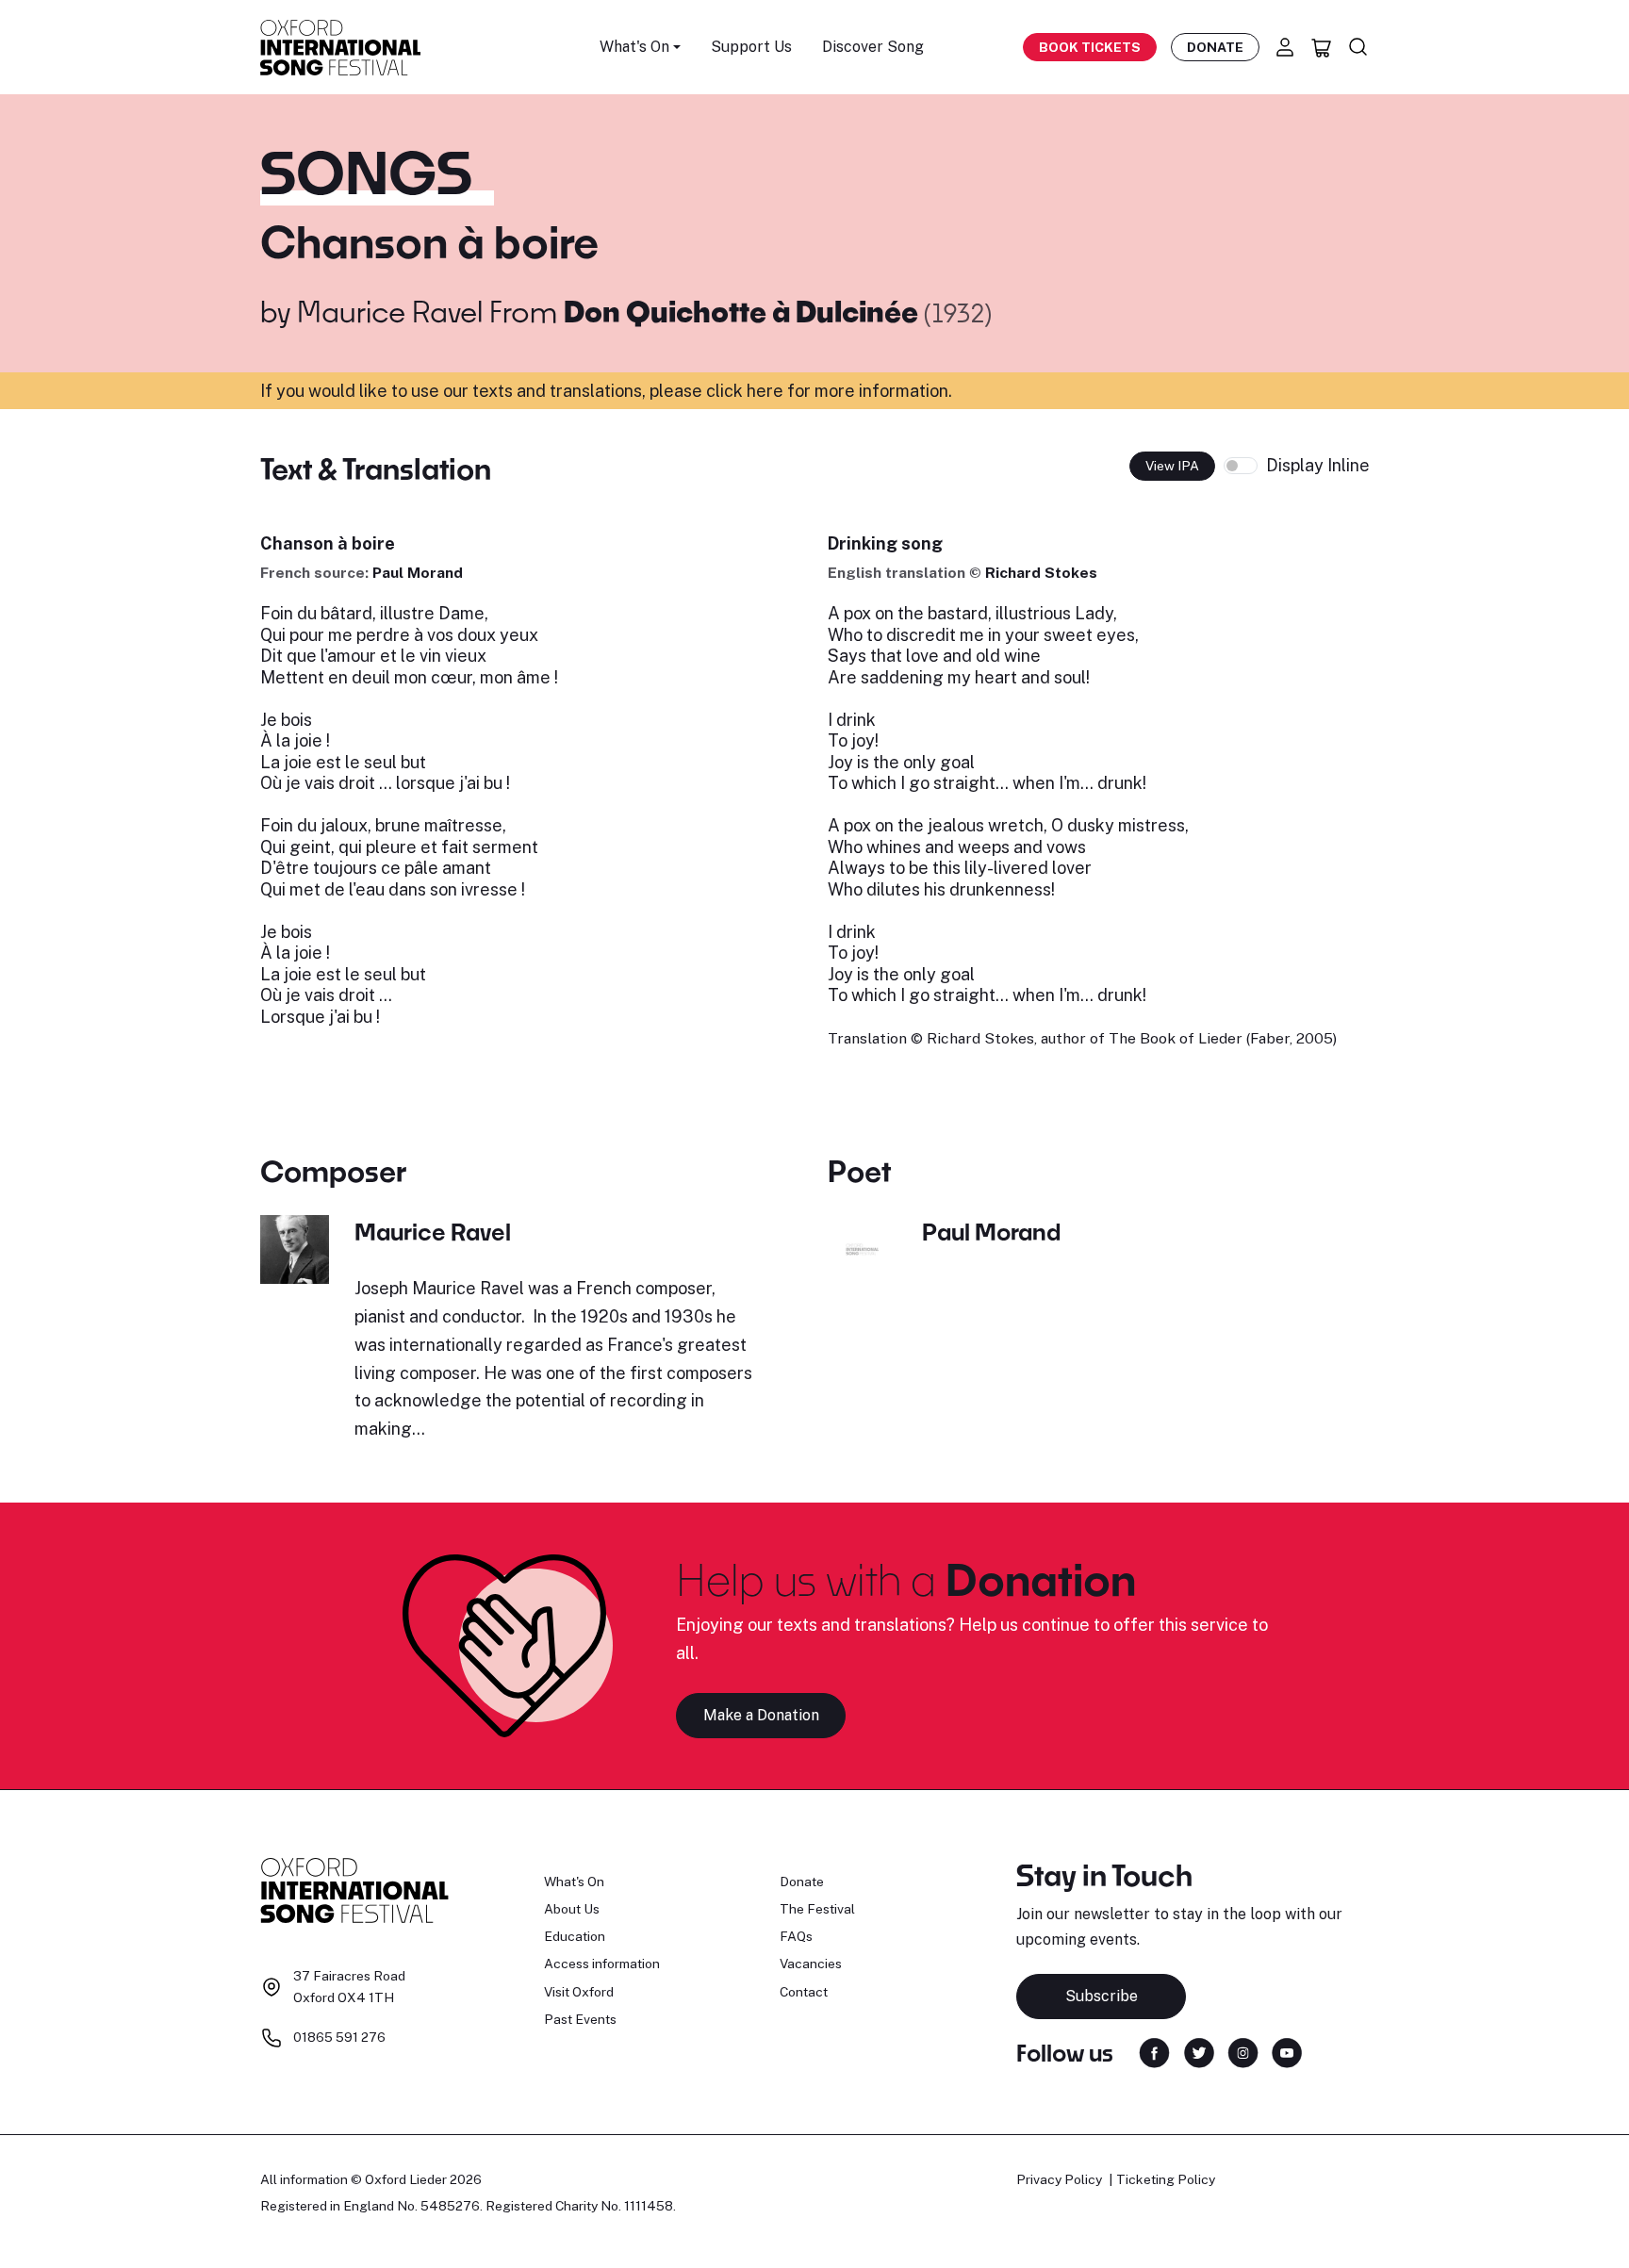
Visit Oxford (579, 1992)
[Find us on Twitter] (1199, 2052)
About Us (572, 1909)
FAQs (796, 1936)
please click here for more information (799, 391)
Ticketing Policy (1166, 2179)
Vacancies (811, 1964)
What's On (574, 1882)
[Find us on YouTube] (1287, 2052)
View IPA (1172, 466)
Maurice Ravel (390, 311)
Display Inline (1318, 465)
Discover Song (873, 47)
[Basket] (1322, 47)
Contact (804, 1992)
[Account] (1285, 47)
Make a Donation (761, 1715)
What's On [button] (634, 47)
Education (575, 1936)
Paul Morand (418, 573)
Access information (602, 1964)
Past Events (580, 2019)
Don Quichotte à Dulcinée (744, 311)
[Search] (1358, 47)
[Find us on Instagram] (1243, 2052)
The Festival (817, 1909)
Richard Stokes (1041, 573)
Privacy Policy (1059, 2179)
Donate (1215, 47)
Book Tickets (1090, 47)
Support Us (751, 47)
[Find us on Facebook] (1154, 2052)
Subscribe (1102, 1996)
